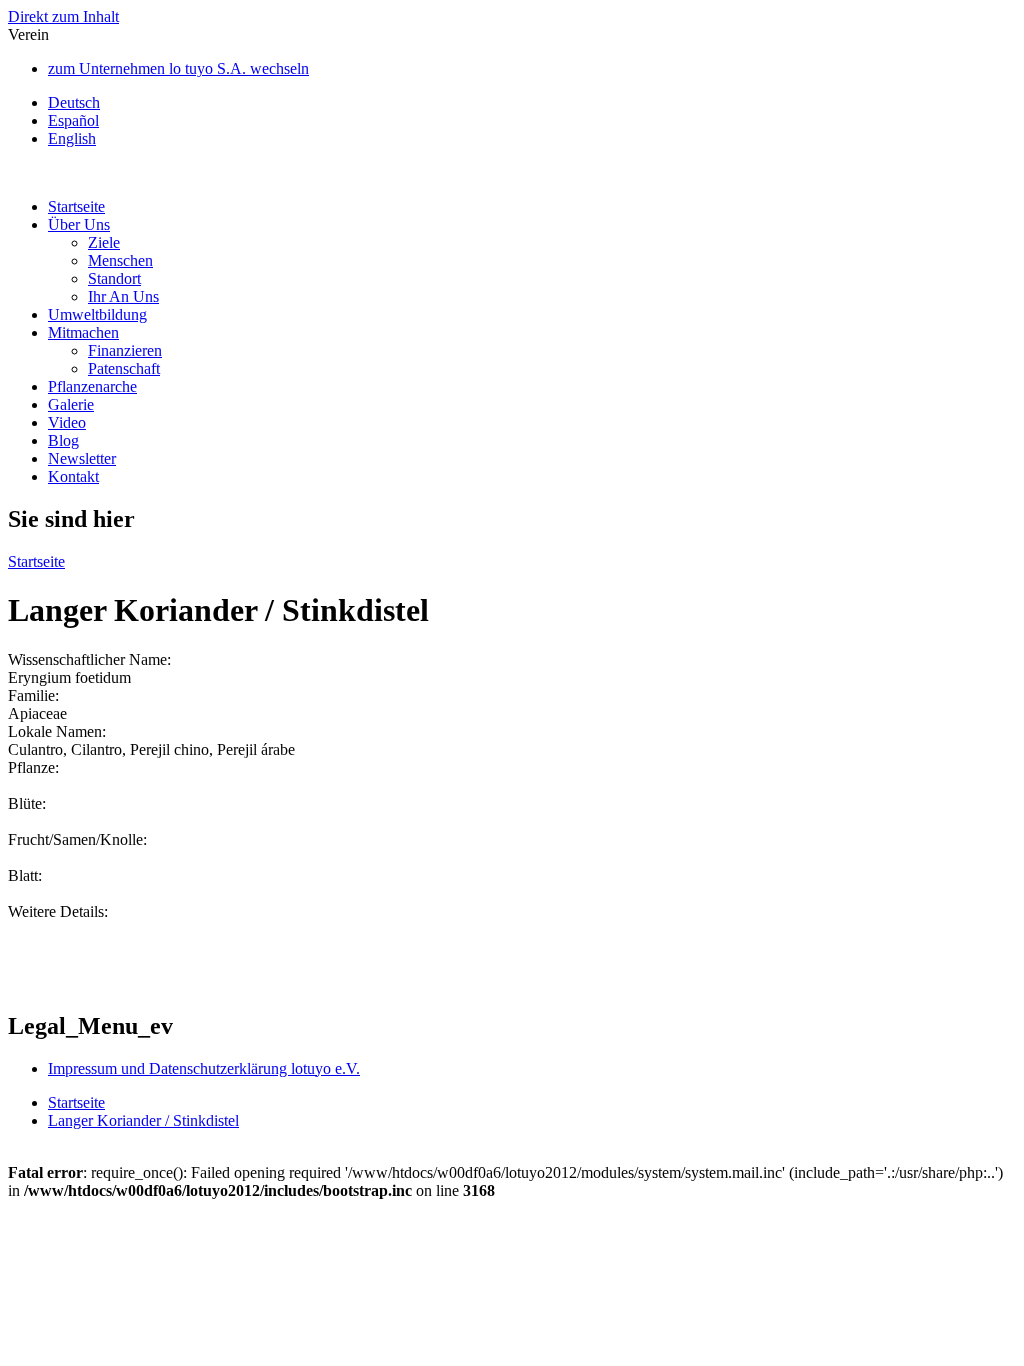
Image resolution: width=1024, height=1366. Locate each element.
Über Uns (79, 224)
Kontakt (73, 476)
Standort (114, 278)
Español (73, 120)
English (72, 138)
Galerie (71, 404)
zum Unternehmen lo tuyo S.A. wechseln (178, 68)
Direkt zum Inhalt (63, 16)
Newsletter (82, 458)
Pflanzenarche (92, 386)
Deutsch (74, 102)
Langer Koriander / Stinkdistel (143, 1120)
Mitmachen (83, 332)
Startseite (76, 206)
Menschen (120, 260)
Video (67, 422)
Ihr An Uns (123, 296)
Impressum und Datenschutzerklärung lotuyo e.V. (204, 1068)
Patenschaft (124, 368)
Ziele (104, 242)
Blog (63, 440)
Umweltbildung (97, 314)
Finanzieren (125, 350)
